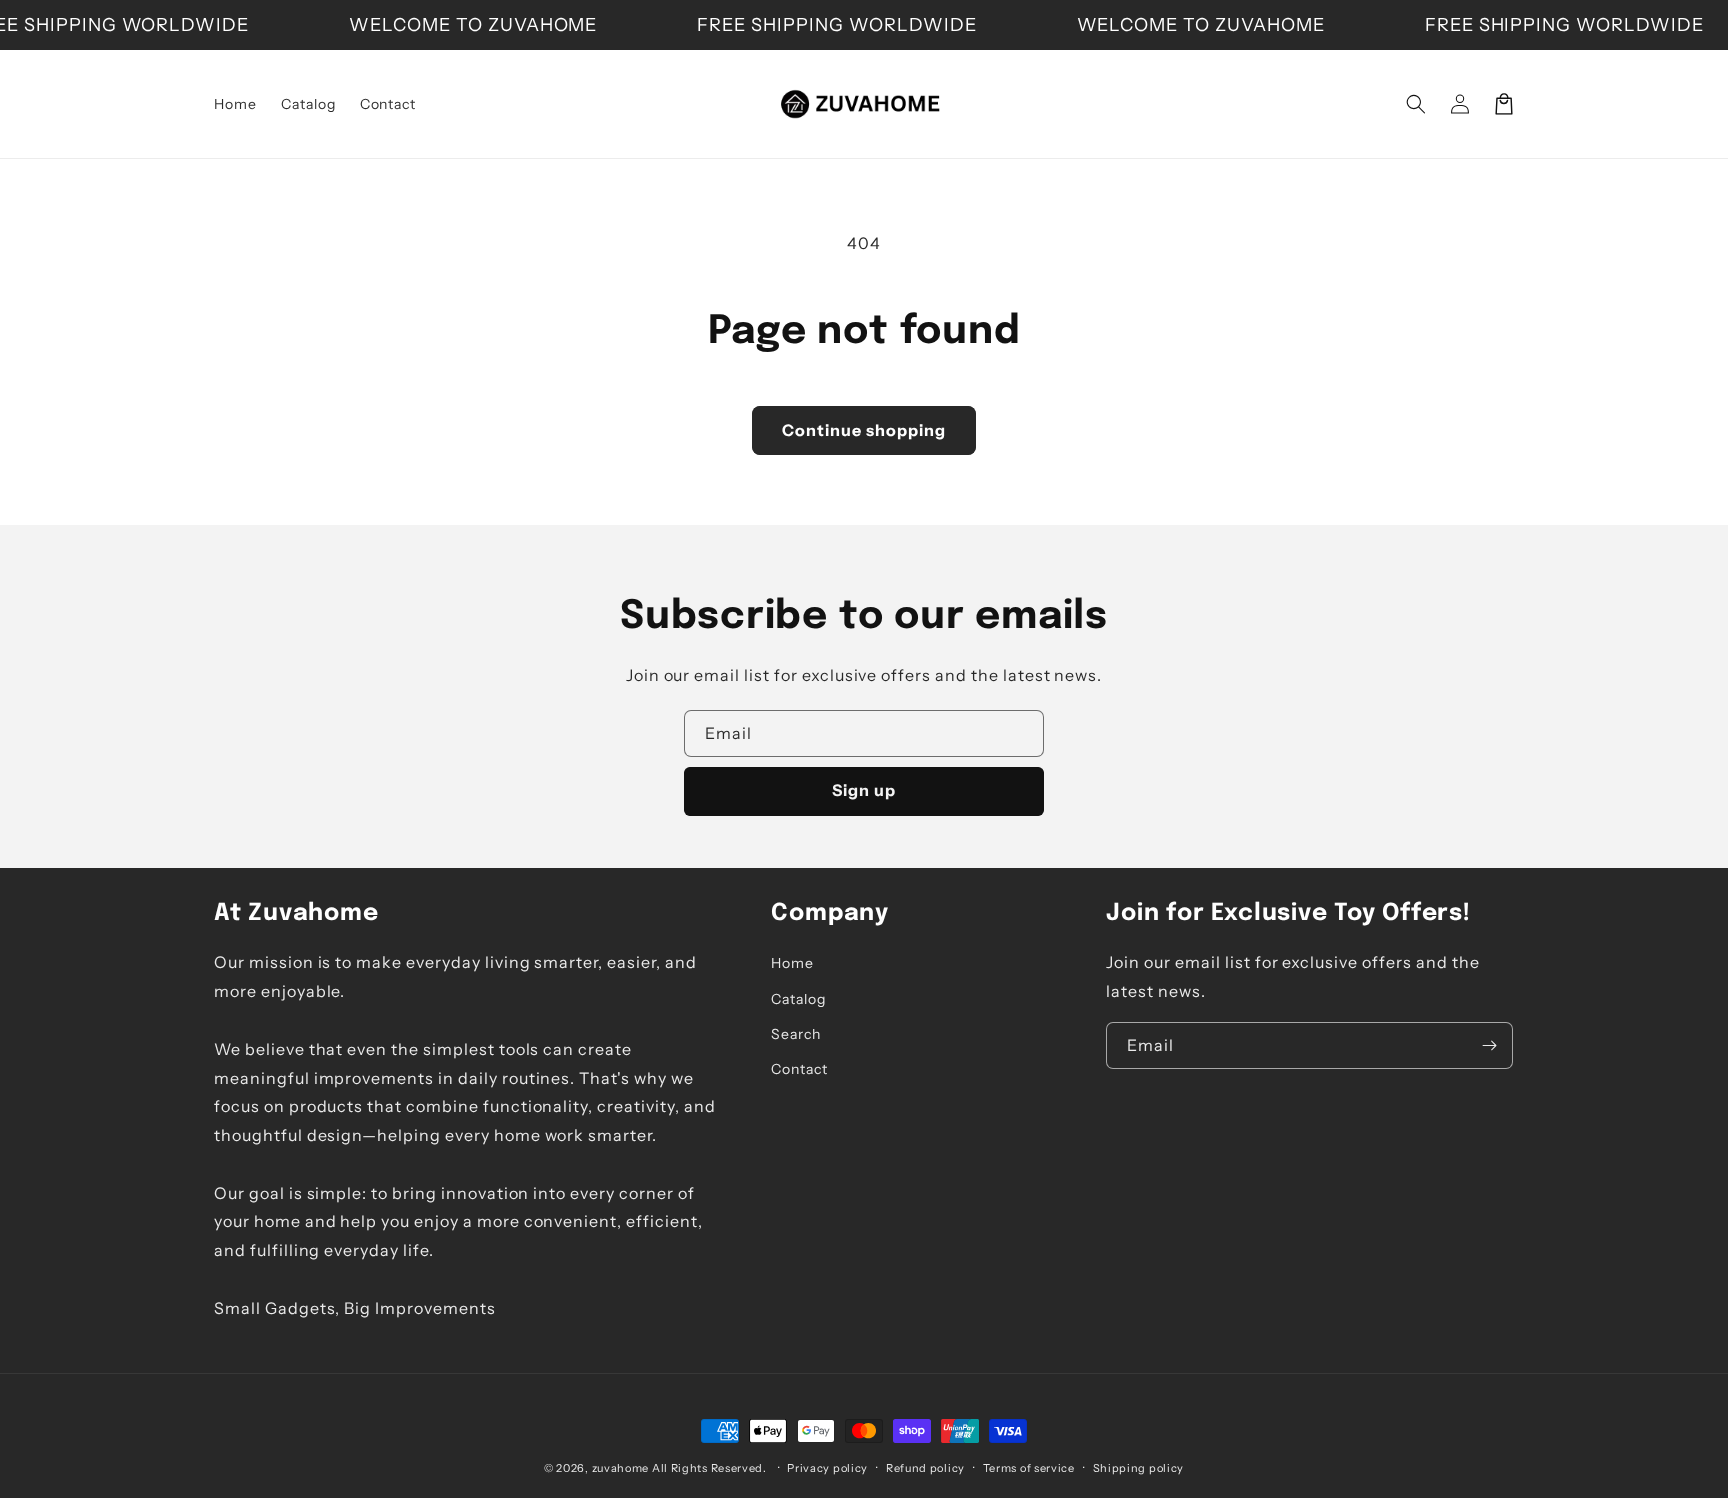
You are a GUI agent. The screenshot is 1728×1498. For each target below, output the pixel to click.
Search (796, 1034)
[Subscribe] (1490, 1045)
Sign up (864, 790)
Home (792, 963)
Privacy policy (827, 1468)
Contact (799, 1069)
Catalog (798, 999)
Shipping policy (1139, 1468)
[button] (1416, 104)
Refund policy (925, 1468)
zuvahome (621, 1468)
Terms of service (1029, 1468)
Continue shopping (864, 430)
